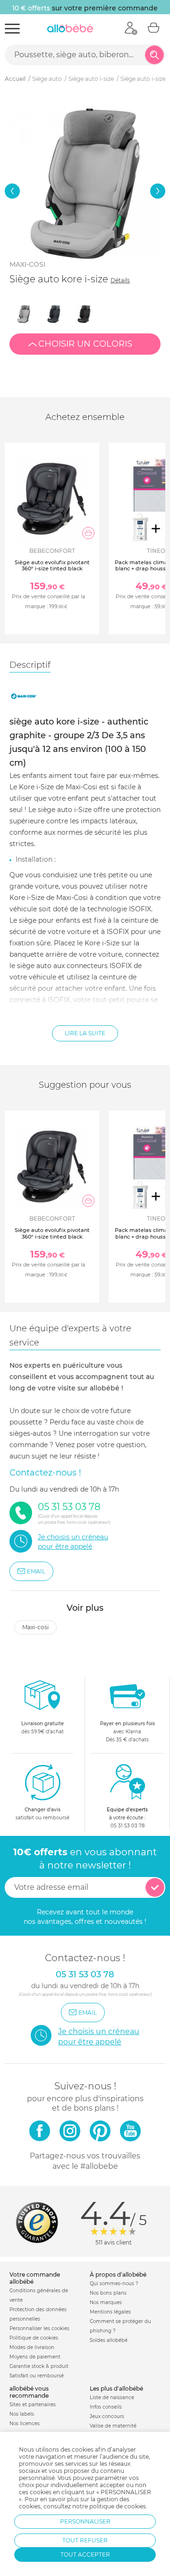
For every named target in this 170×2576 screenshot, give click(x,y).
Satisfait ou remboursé (37, 2376)
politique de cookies (118, 2506)
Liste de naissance (112, 2397)
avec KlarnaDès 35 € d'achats (127, 1732)
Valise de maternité (113, 2426)
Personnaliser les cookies (39, 2328)
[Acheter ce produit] (88, 533)
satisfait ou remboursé (42, 1814)
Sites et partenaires (33, 2405)
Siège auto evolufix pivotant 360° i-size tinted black (52, 565)
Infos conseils (106, 2407)
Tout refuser (85, 2540)
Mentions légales (110, 2312)
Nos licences (25, 2423)
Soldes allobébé (109, 2340)
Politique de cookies (34, 2338)
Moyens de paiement (35, 2357)
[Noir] (84, 314)
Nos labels (22, 2414)
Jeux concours (107, 2416)
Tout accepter (85, 2554)
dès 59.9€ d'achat (42, 1728)
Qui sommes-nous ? (114, 2283)
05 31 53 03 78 (127, 1826)
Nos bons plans (108, 2293)
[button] (12, 191)
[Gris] (24, 314)
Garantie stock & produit (39, 2366)
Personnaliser (85, 2521)
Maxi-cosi (27, 264)
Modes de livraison (32, 2347)
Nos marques (106, 2302)
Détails (120, 280)
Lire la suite (85, 1033)
